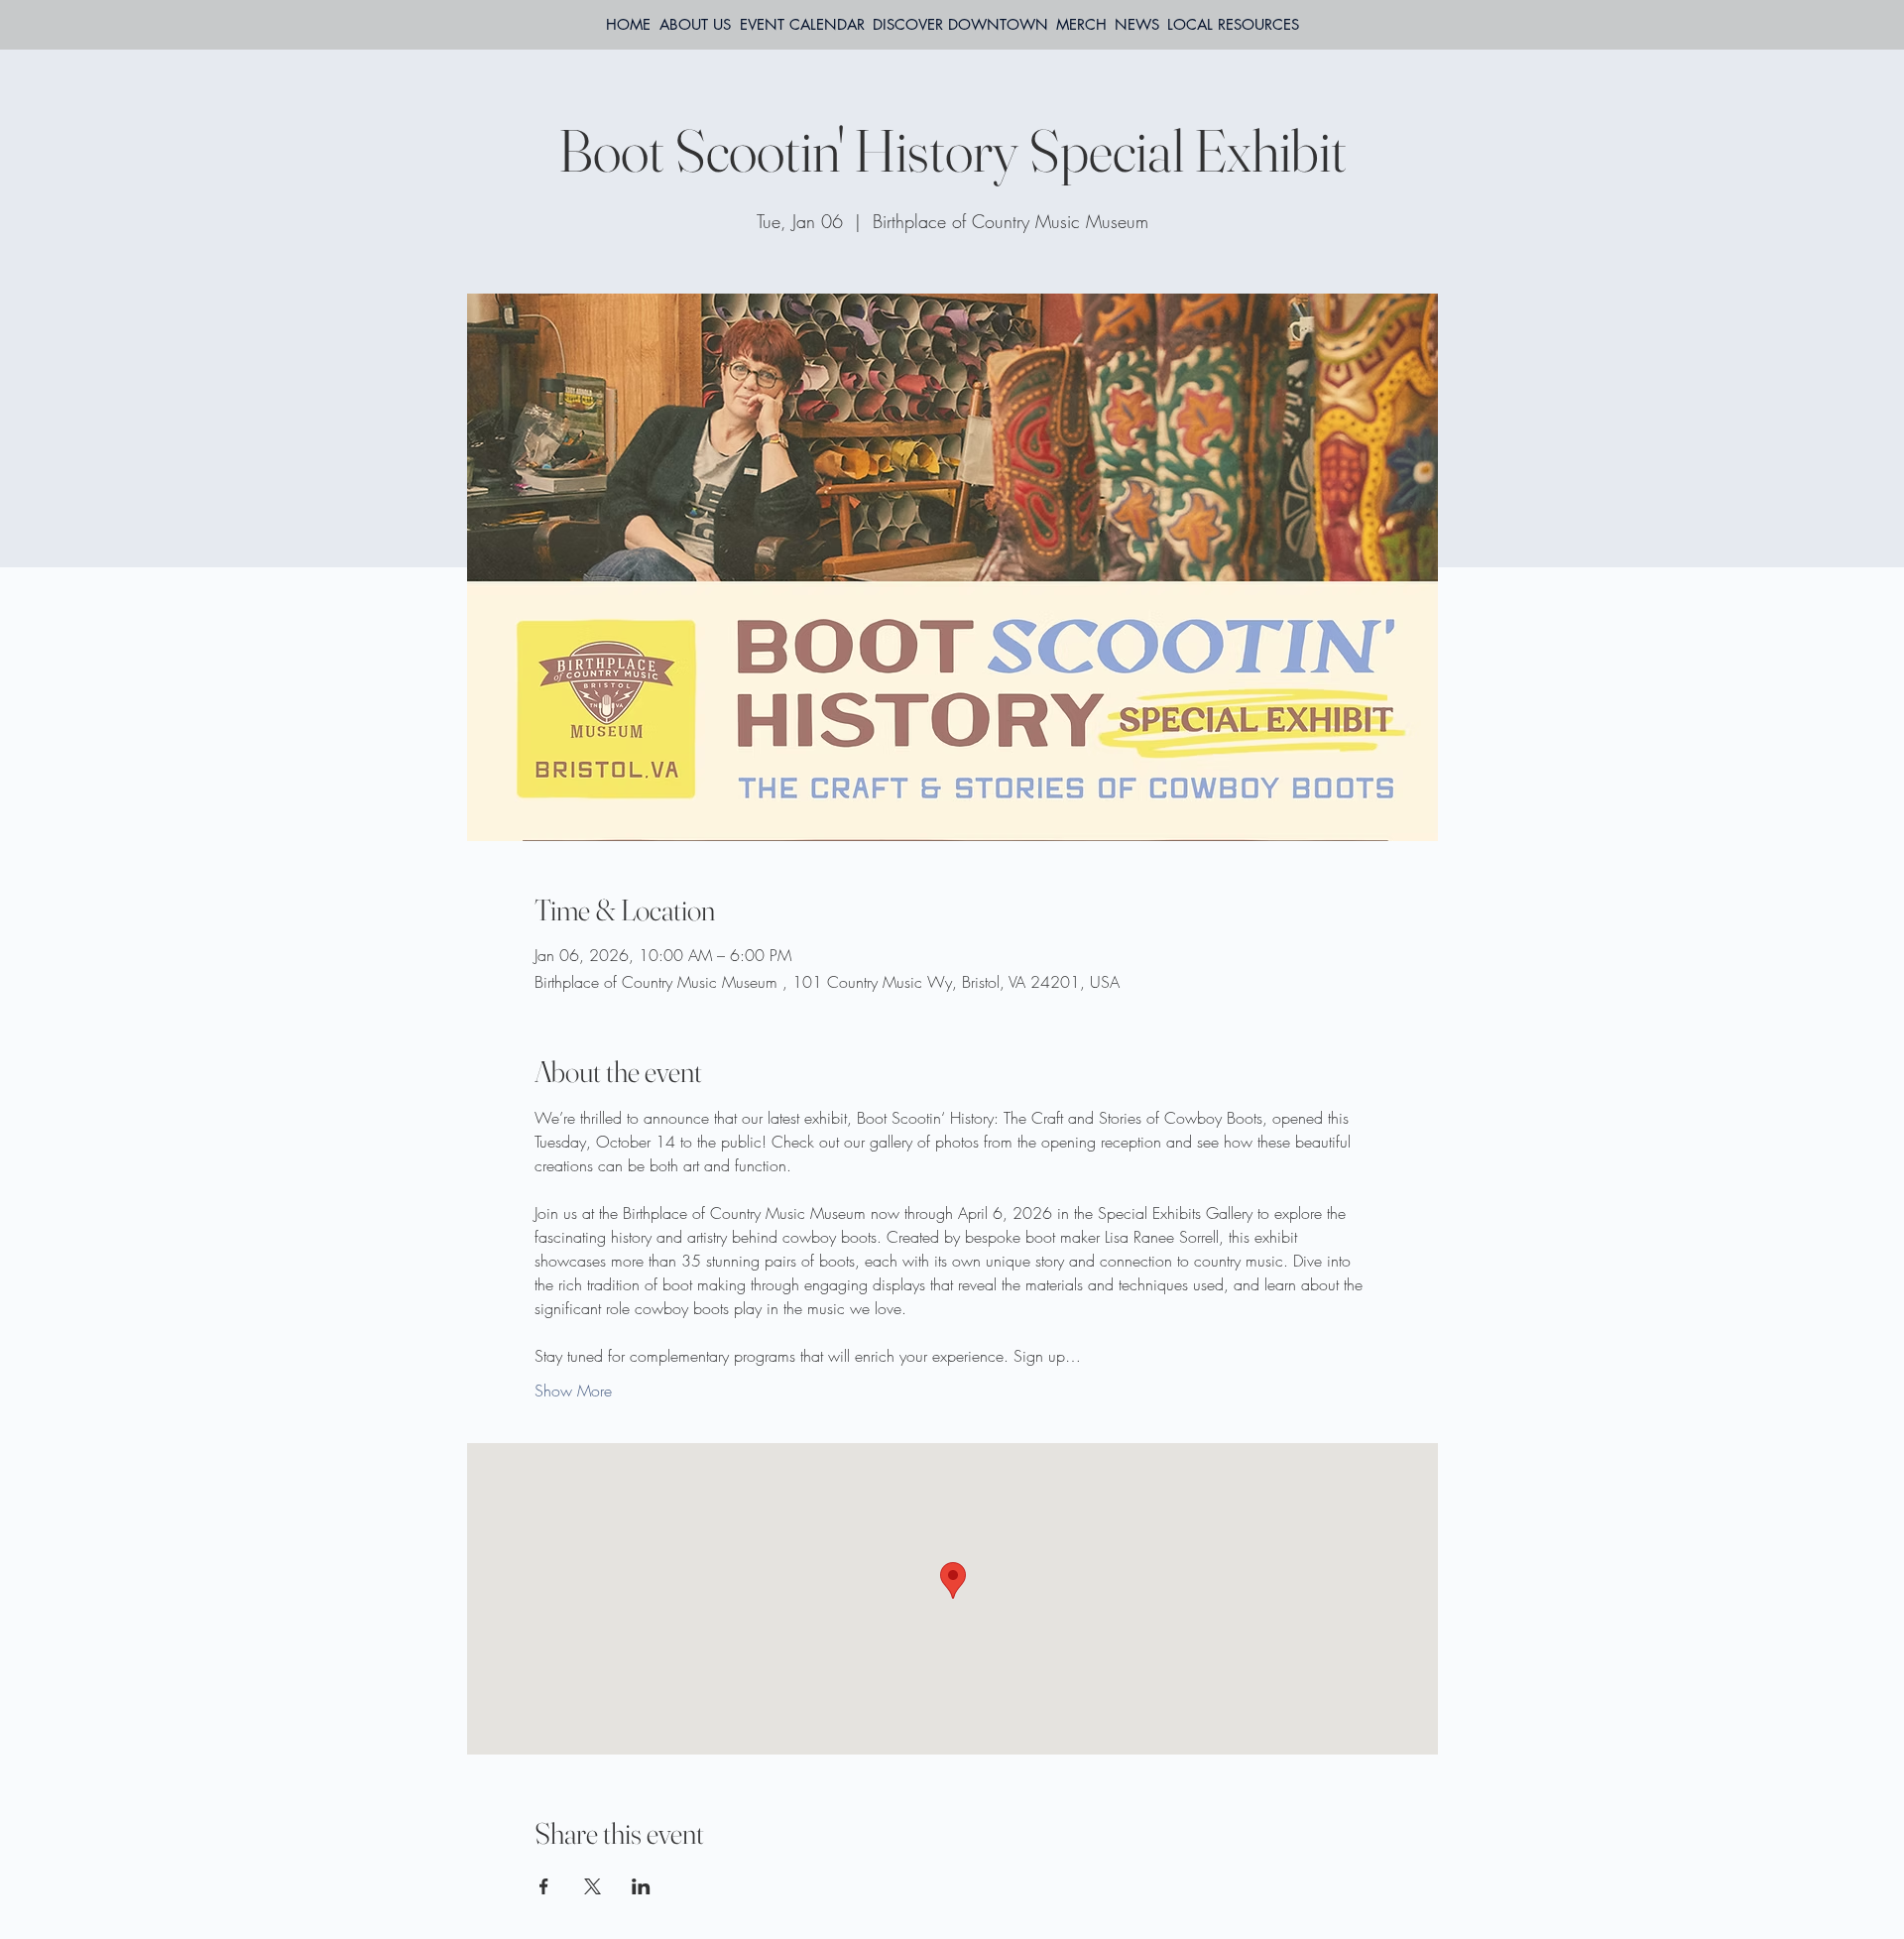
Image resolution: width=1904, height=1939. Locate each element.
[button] (1233, 25)
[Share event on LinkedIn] (641, 1886)
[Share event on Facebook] (544, 1886)
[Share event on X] (593, 1886)
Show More (573, 1391)
